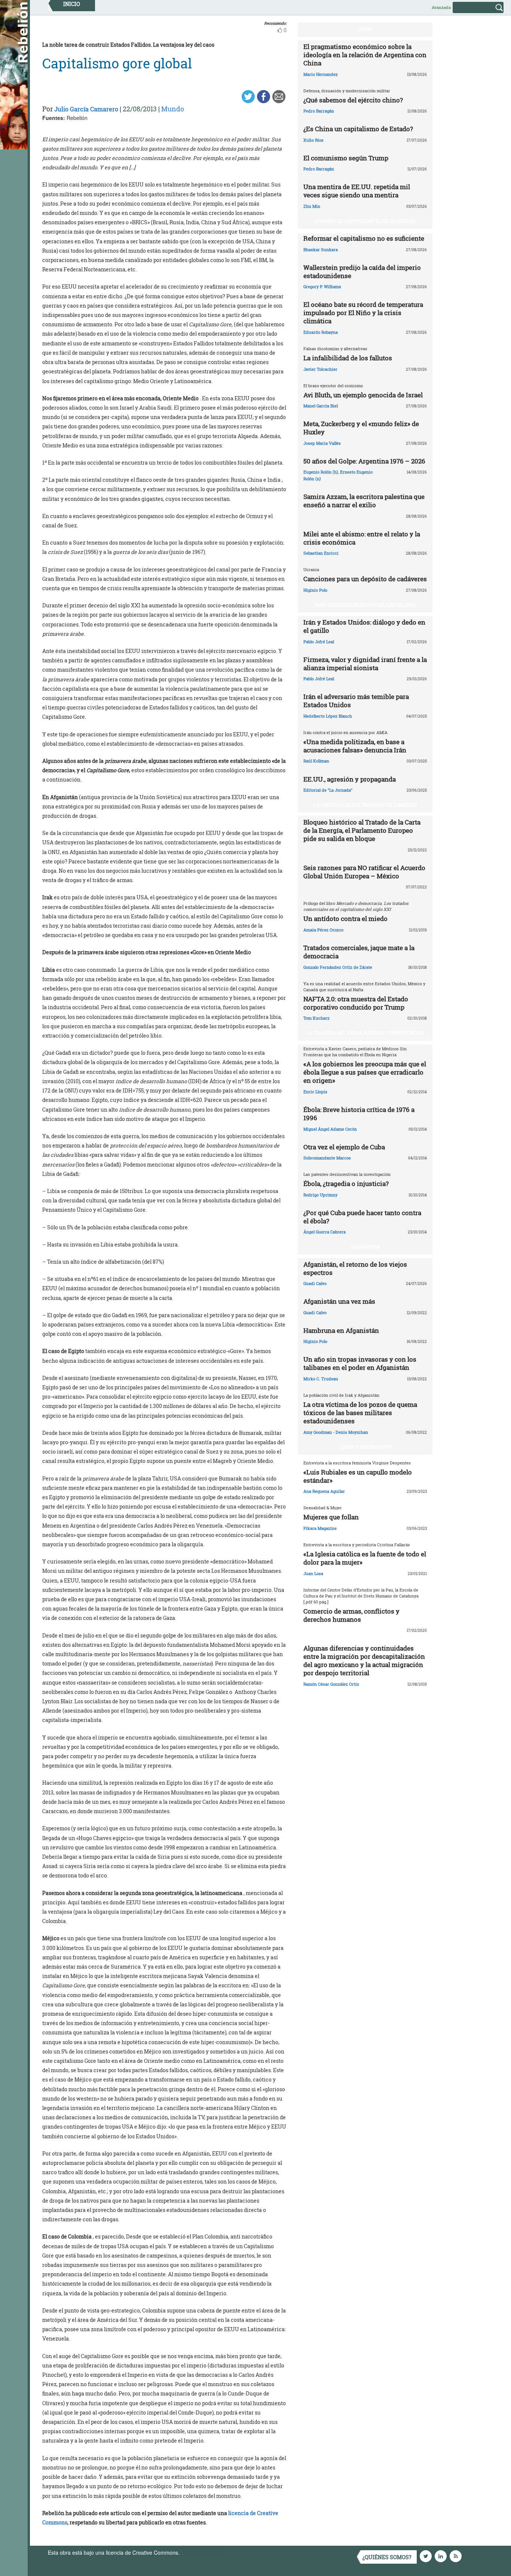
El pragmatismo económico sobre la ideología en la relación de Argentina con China (365, 55)
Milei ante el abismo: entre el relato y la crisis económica (362, 538)
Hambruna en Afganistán (341, 1330)
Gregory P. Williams (322, 286)
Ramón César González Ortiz (331, 1684)
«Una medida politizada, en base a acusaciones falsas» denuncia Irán (355, 746)
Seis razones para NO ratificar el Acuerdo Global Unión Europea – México (364, 872)
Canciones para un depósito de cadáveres (365, 579)
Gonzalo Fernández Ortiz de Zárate (338, 967)
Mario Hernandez (321, 74)
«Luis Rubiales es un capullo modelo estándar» (358, 1476)
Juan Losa (313, 1573)
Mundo (173, 109)
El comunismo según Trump (346, 158)
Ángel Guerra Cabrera (325, 1232)
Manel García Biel (321, 406)
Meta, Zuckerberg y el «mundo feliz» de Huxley (361, 428)
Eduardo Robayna (321, 332)
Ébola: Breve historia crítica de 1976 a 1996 (359, 1114)
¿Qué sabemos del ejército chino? (353, 100)
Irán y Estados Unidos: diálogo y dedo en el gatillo (364, 626)
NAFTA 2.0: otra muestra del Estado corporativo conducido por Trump (356, 1003)
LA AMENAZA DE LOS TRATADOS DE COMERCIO (365, 805)
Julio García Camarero (86, 109)
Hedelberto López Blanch (328, 716)
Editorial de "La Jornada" (328, 790)
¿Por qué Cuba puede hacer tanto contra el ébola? (362, 1217)
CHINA (365, 29)
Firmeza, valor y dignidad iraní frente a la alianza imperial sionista (365, 664)
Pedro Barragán (319, 111)
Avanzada (441, 7)
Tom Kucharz (316, 1018)
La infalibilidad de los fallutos (348, 358)
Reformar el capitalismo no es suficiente (364, 238)
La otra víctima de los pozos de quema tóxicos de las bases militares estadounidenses (360, 1413)
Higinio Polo (315, 590)
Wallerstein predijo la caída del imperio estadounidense (362, 272)
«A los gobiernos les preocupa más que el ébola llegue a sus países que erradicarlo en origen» (365, 1072)
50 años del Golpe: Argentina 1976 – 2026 (364, 461)
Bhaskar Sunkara (321, 249)
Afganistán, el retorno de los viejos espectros (355, 1268)
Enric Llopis (315, 1092)
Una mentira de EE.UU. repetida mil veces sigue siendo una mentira (357, 191)
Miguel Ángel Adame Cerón (330, 1129)
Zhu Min (312, 206)
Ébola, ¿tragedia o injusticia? (346, 1184)
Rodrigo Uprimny (320, 1195)
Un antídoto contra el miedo (345, 919)
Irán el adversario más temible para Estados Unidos (356, 701)
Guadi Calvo (315, 1283)
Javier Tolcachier (320, 369)
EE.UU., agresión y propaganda (350, 779)
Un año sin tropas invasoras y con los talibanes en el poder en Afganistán (360, 1363)
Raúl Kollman (316, 761)
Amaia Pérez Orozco (323, 930)
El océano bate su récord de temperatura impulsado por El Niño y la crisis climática (363, 313)
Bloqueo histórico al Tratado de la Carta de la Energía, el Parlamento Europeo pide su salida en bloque (362, 830)
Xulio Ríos (313, 140)
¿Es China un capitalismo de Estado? (358, 129)
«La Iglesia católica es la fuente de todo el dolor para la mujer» (365, 1558)
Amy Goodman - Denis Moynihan (336, 1432)
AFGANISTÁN (365, 1247)
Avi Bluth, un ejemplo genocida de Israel (363, 395)
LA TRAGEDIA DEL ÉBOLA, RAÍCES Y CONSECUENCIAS (365, 1033)
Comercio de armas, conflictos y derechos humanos (351, 1615)
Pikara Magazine (320, 1528)
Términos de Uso (201, 2552)
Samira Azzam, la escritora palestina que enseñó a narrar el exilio (364, 501)
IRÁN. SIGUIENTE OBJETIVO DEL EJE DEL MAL (365, 605)
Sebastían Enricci (321, 553)
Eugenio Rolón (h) (321, 472)
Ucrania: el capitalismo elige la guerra (365, 221)
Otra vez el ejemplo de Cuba (344, 1147)
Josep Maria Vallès (322, 443)
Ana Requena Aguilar (324, 1491)
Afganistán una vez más (339, 1301)
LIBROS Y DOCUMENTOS (365, 1447)
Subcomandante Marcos (327, 1158)
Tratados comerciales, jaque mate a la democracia (359, 952)
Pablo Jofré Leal (319, 642)
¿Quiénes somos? (387, 2557)
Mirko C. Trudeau (321, 1379)
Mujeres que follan (331, 1517)
